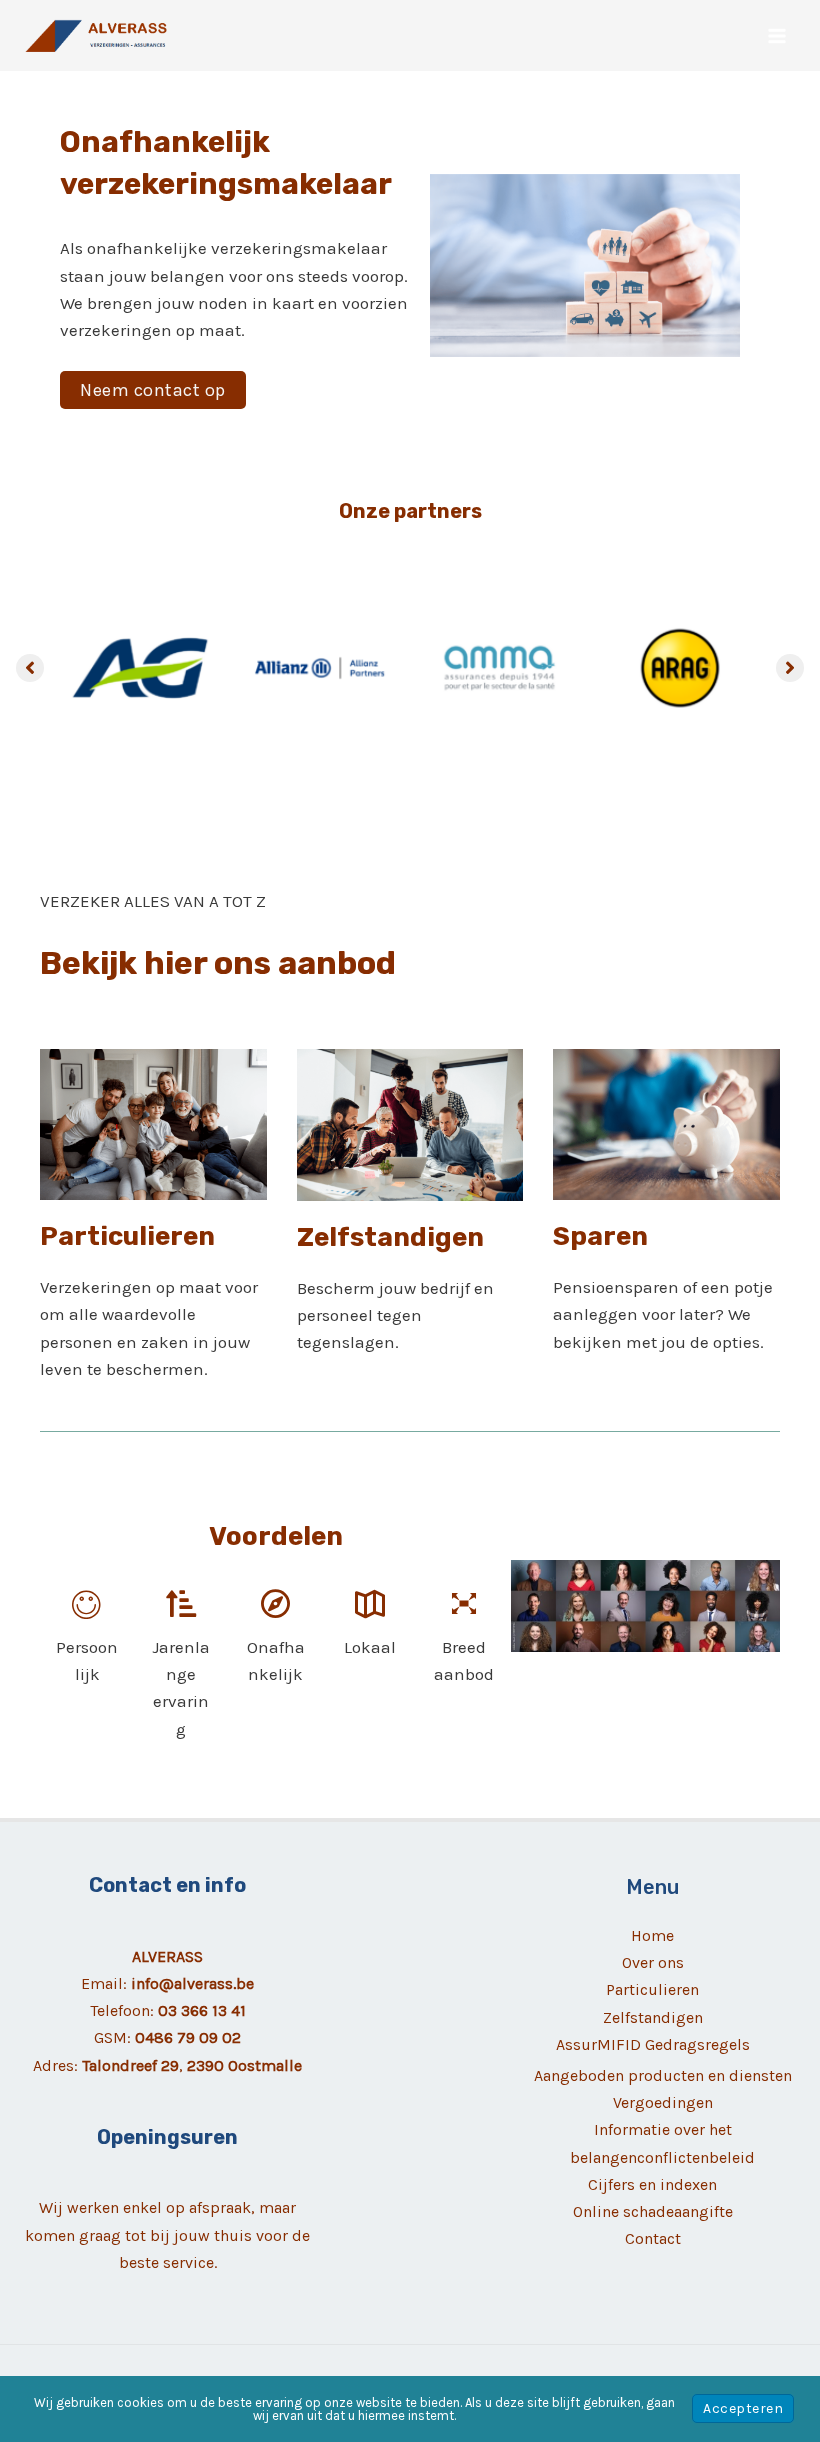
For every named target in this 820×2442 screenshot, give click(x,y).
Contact (653, 2238)
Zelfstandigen (653, 2017)
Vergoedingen (663, 2102)
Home (652, 1935)
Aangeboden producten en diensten (663, 2075)
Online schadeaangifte (653, 2211)
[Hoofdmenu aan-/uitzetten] (778, 36)
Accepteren (743, 2408)
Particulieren (652, 1989)
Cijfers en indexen (652, 2184)
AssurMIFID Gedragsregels (653, 2044)
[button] (153, 390)
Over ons (653, 1962)
